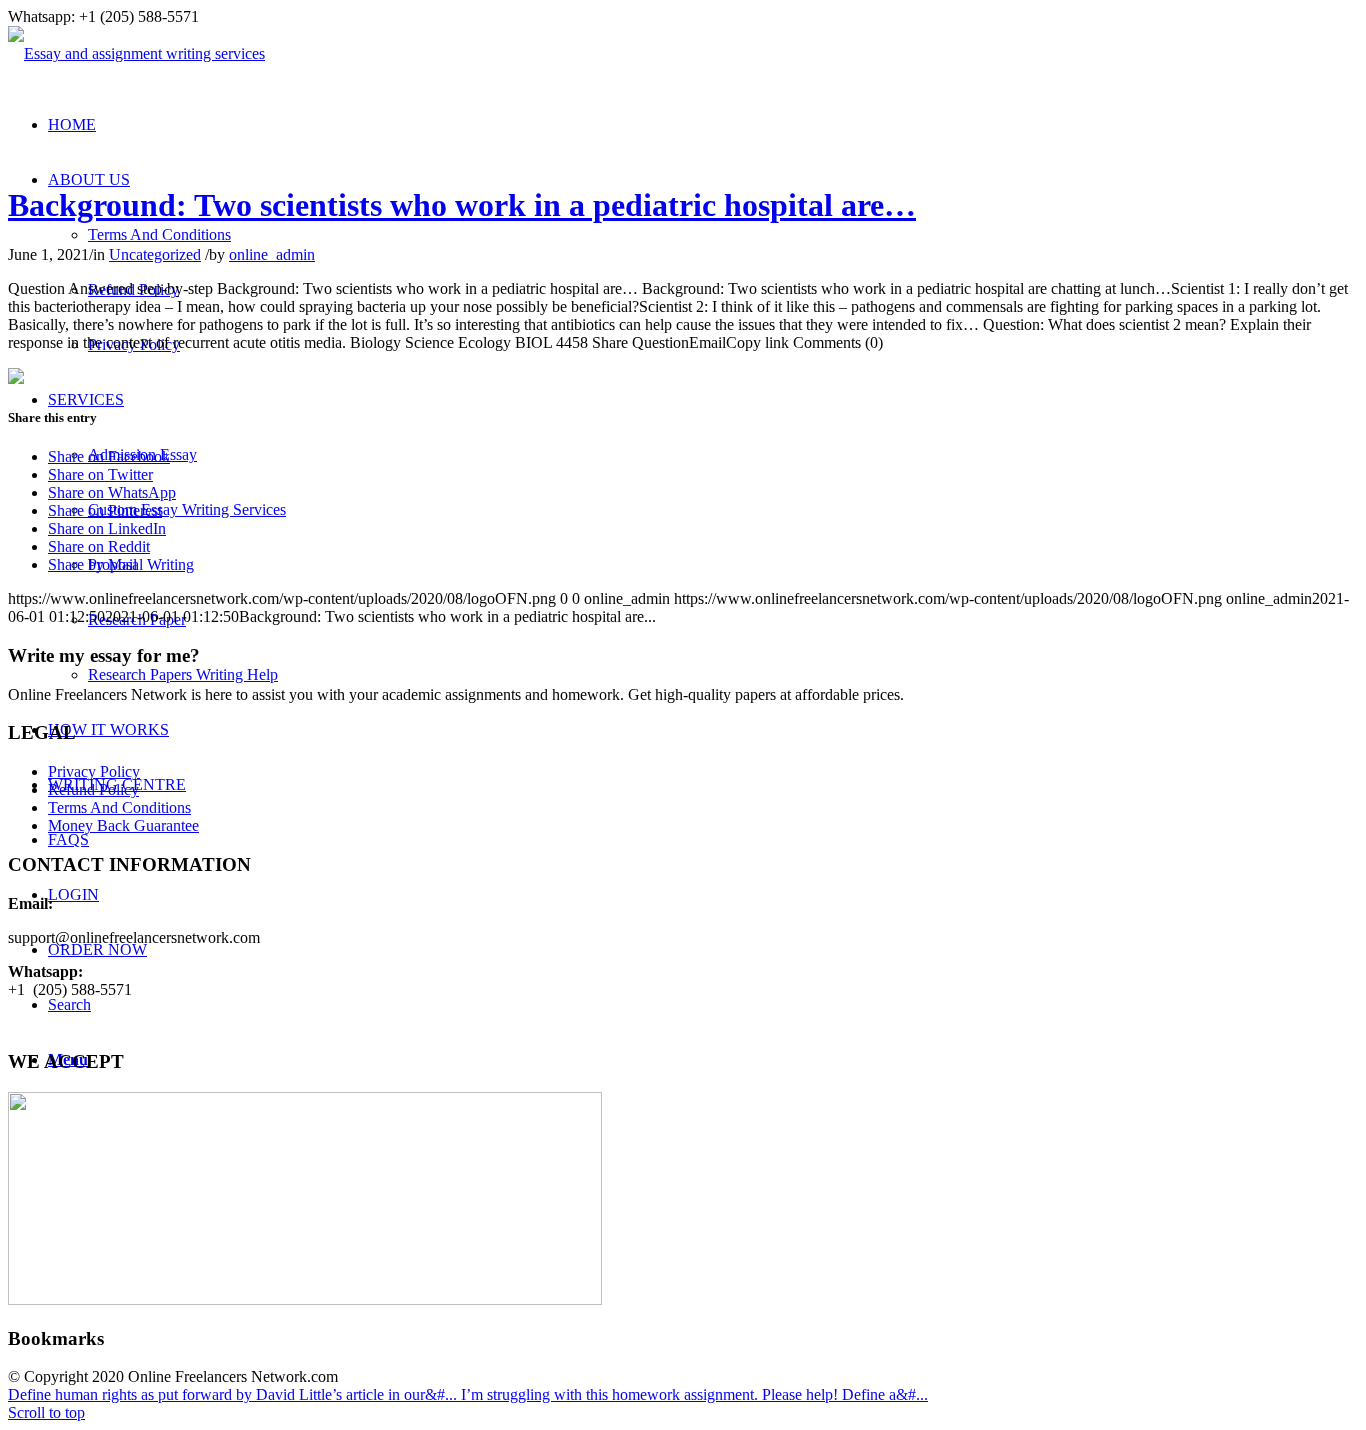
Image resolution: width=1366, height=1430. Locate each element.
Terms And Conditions (119, 807)
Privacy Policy (94, 771)
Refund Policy (93, 789)
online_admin (272, 254)
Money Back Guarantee (123, 825)
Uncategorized (155, 254)
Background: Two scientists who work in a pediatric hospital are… (462, 205)
